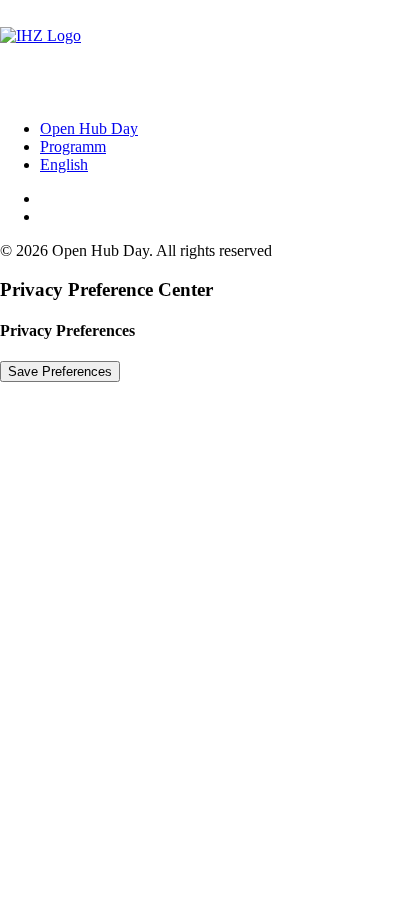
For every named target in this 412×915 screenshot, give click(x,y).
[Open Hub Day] (206, 52)
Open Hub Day (89, 128)
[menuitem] (226, 129)
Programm (73, 146)
